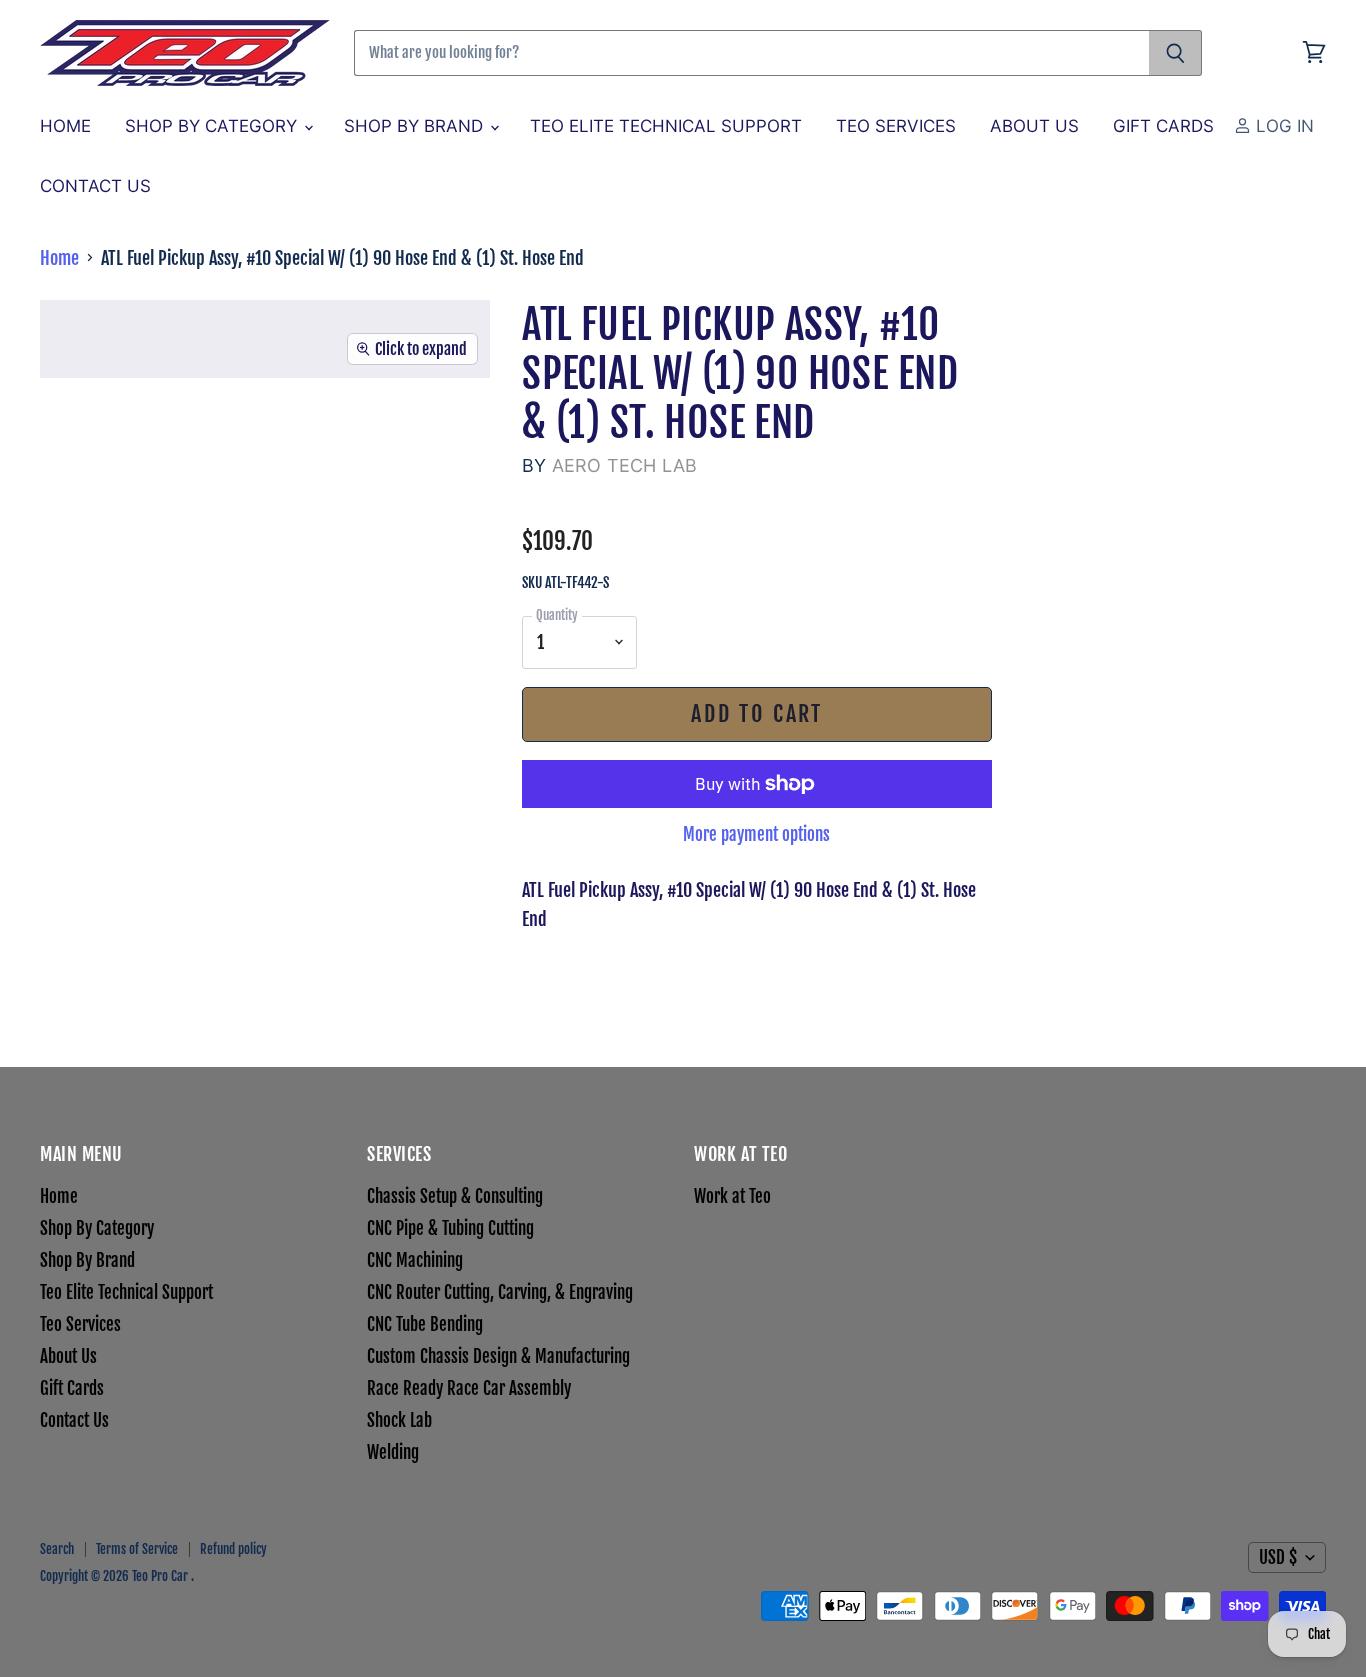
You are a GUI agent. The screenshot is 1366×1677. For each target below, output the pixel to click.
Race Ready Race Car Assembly (469, 1388)
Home (65, 126)
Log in (1282, 126)
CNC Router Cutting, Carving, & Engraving (500, 1292)
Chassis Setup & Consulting (455, 1196)
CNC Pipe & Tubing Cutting (450, 1228)
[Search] (1175, 53)
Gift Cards (1163, 126)
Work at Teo (732, 1196)
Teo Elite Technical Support (666, 126)
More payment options (756, 834)
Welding (393, 1452)
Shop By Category (213, 126)
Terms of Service (137, 1549)
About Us (1034, 126)
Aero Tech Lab (624, 465)
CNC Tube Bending (425, 1324)
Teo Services (896, 126)
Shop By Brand (416, 126)
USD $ (1278, 1557)
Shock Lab (399, 1420)
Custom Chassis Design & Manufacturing (498, 1356)
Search (57, 1549)
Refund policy (233, 1549)
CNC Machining (415, 1260)
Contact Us (95, 186)
